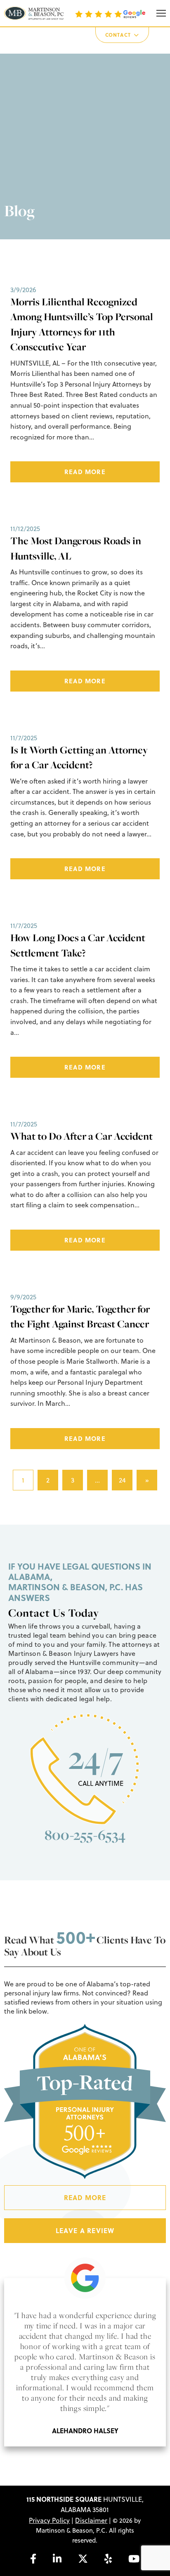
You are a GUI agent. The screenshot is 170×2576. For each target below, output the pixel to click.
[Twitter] (83, 2559)
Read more (85, 472)
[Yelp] (108, 2559)
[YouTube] (134, 2559)
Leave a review (85, 2230)
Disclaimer (91, 2520)
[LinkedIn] (57, 2559)
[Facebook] (33, 2559)
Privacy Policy (49, 2520)
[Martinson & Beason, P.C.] (34, 13)
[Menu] (161, 13)
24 (122, 1480)
